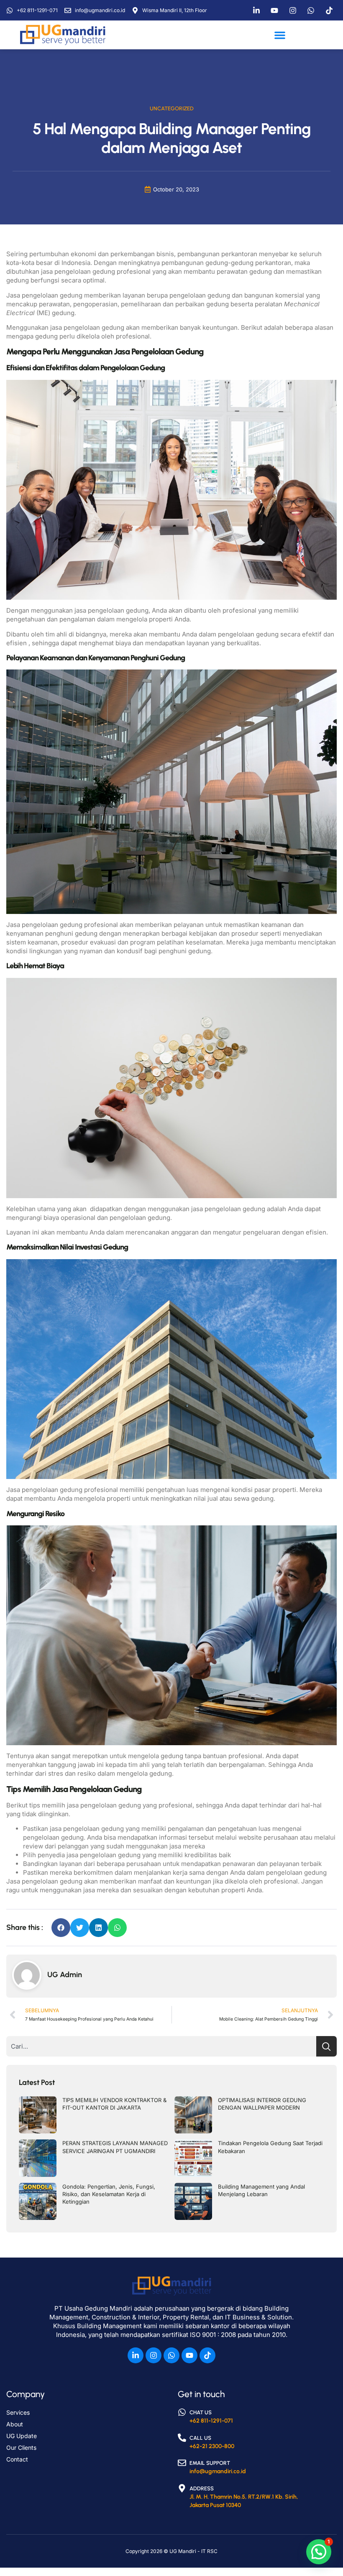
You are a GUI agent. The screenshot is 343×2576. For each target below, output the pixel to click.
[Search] (326, 2046)
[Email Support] (182, 2463)
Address (202, 2488)
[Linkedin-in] (136, 2355)
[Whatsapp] (171, 2355)
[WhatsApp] (313, 10)
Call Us (200, 2438)
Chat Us (201, 2412)
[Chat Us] (182, 2412)
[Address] (182, 2488)
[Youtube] (189, 2355)
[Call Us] (182, 2438)
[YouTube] (276, 10)
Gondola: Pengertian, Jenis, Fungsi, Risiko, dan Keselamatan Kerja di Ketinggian (109, 2194)
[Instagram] (295, 10)
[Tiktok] (331, 10)
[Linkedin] (259, 10)
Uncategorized (172, 108)
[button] (280, 35)
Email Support (210, 2463)
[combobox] (161, 2046)
